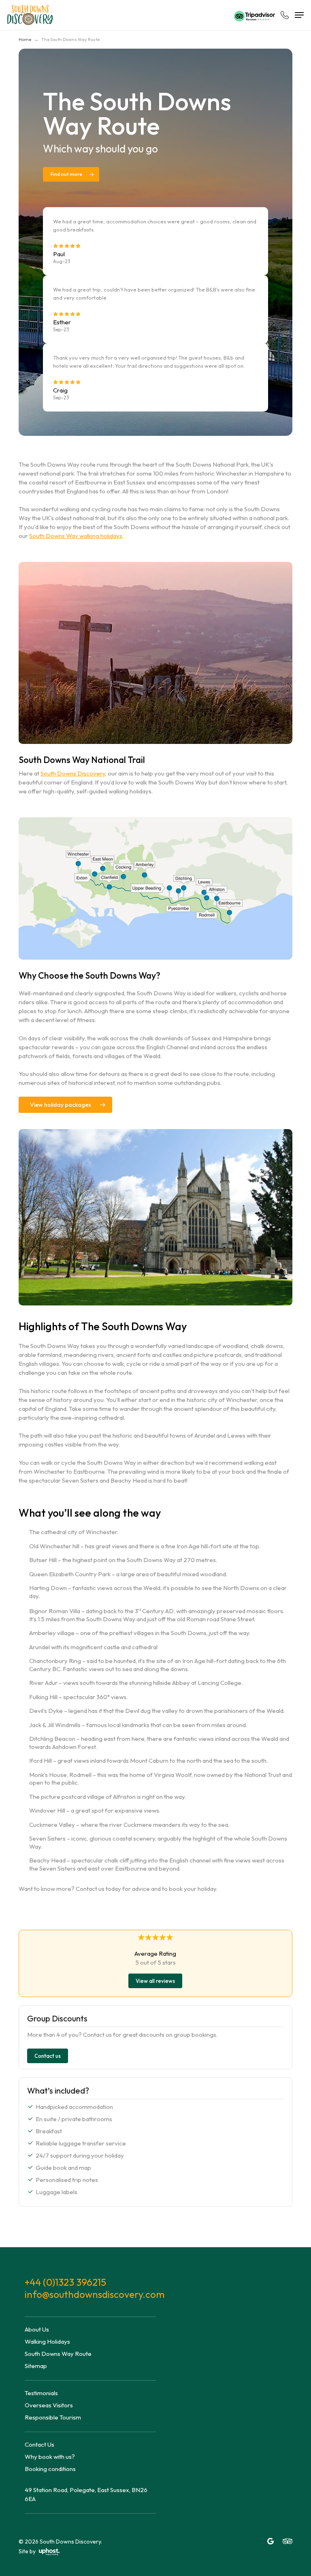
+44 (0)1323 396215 (65, 2282)
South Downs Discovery (73, 773)
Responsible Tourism (53, 2417)
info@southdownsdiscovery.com (90, 2294)
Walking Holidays (47, 2341)
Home (25, 39)
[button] (299, 15)
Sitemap (36, 2366)
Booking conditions (50, 2469)
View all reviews (155, 1981)
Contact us (48, 2056)
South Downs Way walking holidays (76, 536)
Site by (28, 2551)
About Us (37, 2329)
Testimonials (41, 2393)
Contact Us (39, 2444)
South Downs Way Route (58, 2354)
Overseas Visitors (49, 2405)
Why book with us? (50, 2457)
